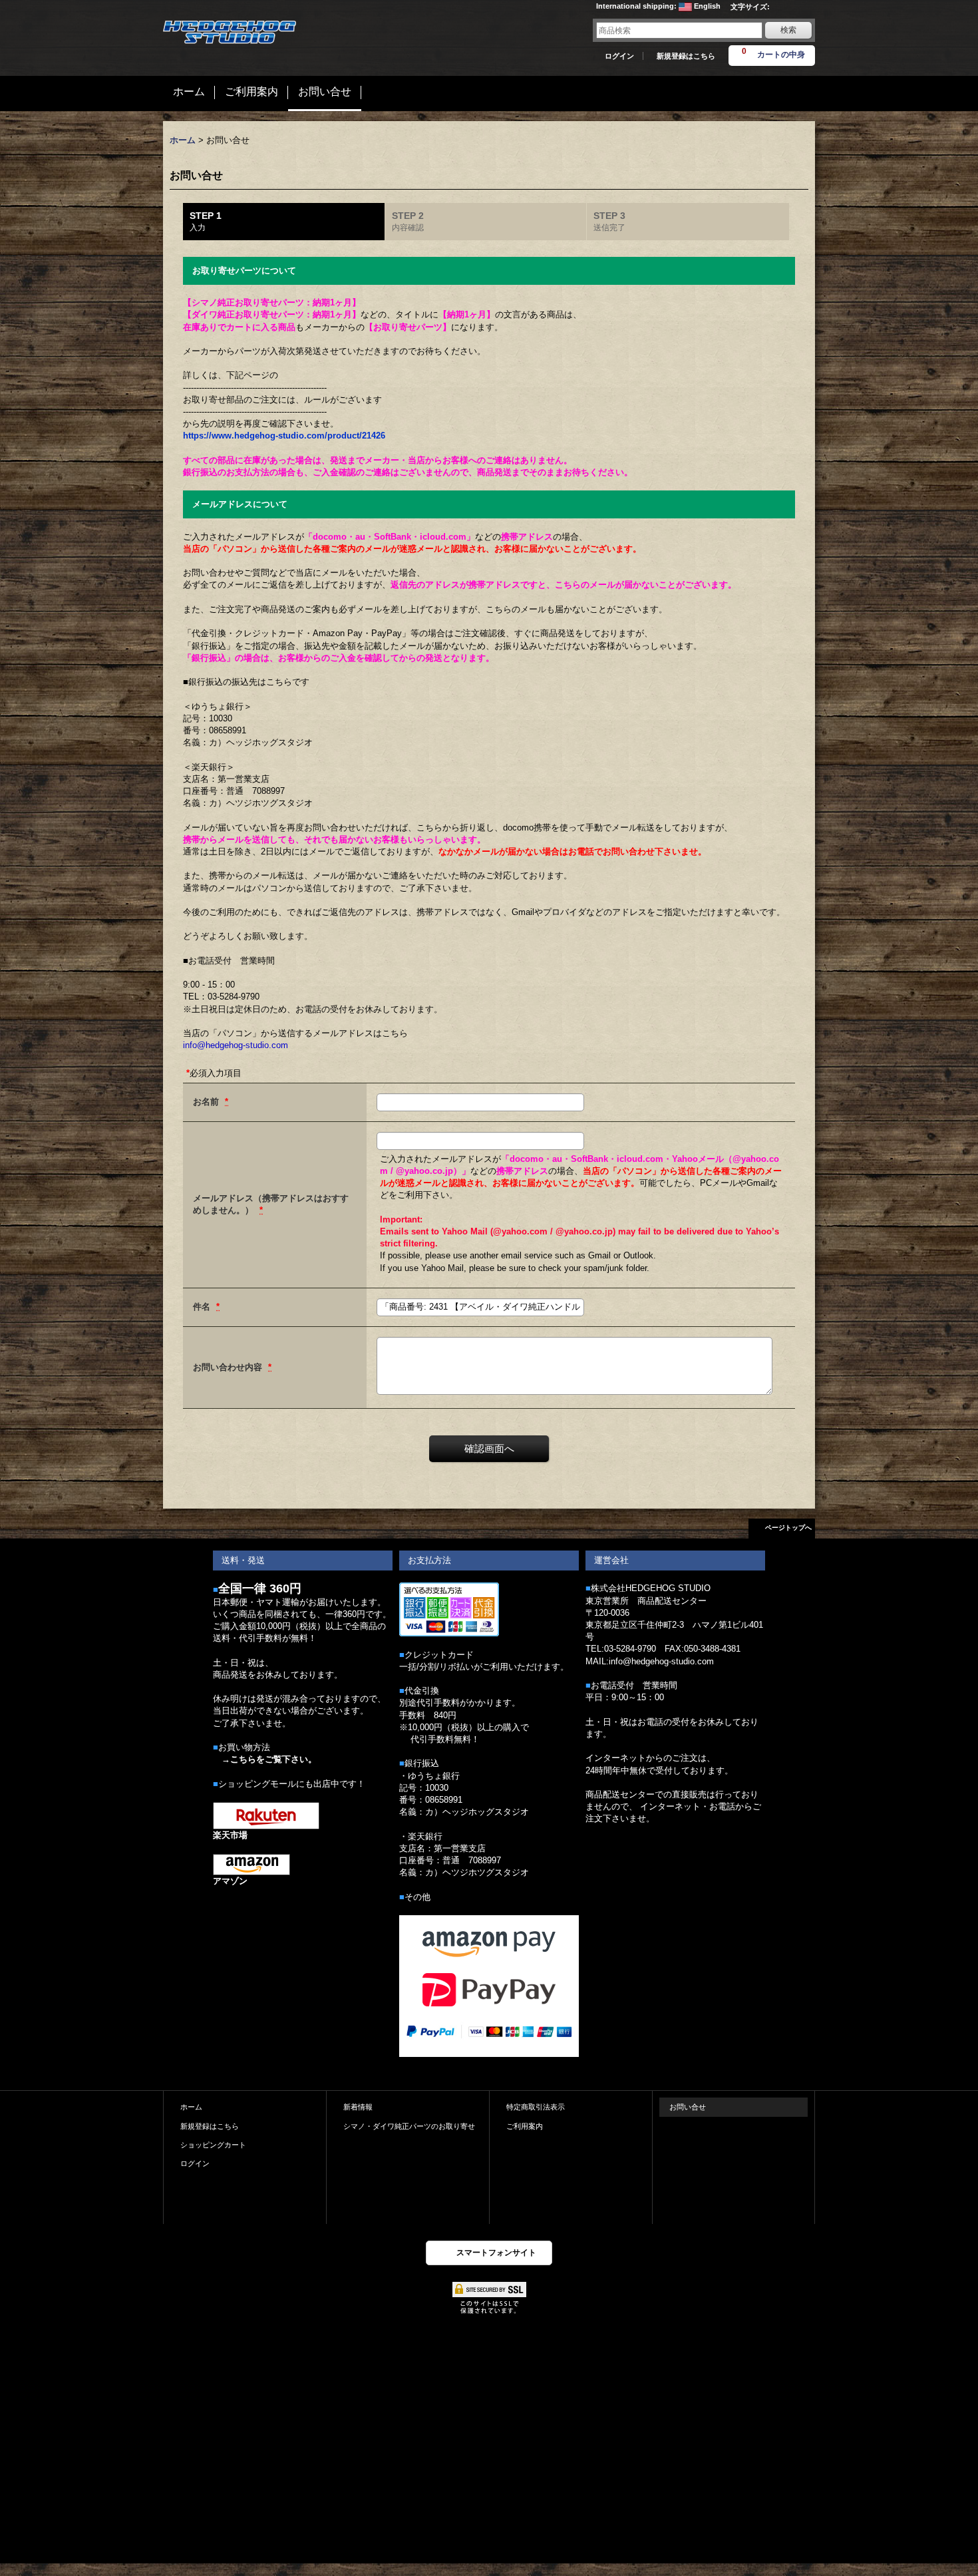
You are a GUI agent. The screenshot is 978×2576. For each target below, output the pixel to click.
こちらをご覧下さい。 (273, 1759)
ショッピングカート (213, 2145)
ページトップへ (788, 1528)
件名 (203, 1307)
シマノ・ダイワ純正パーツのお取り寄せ (409, 2126)
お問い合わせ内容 (229, 1367)
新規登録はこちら (686, 56)
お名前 (207, 1102)
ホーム (191, 2107)
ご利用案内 (525, 2126)
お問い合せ (688, 2107)
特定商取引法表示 (536, 2107)
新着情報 (358, 2107)
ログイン (619, 56)
